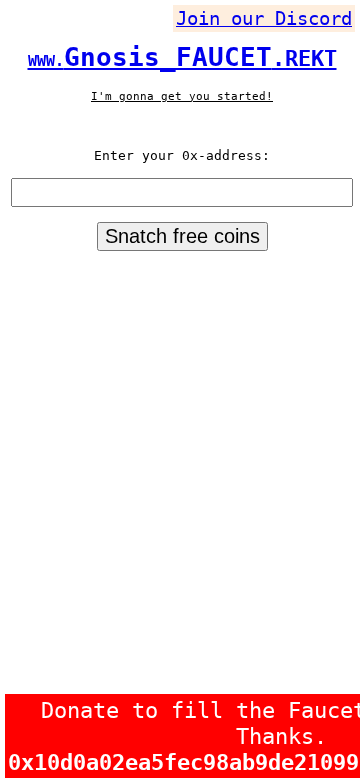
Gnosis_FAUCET (182, 57)
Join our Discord (264, 18)
